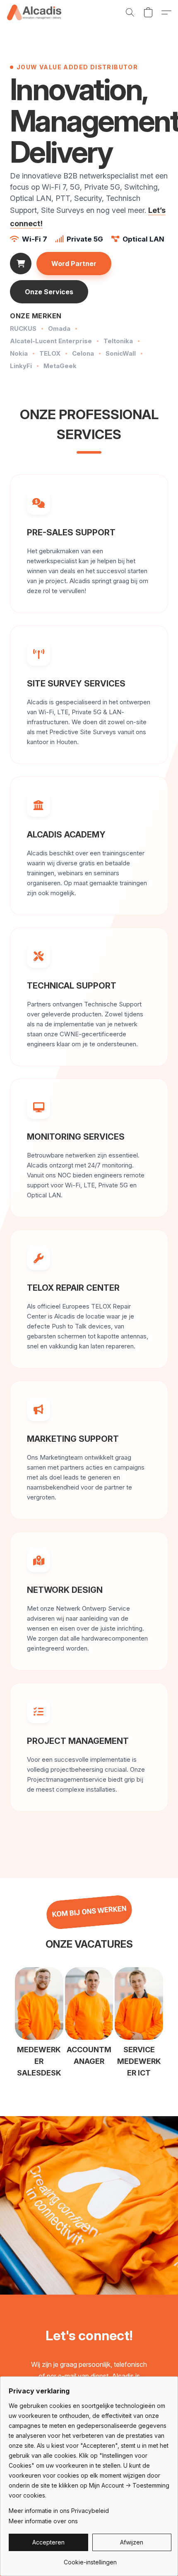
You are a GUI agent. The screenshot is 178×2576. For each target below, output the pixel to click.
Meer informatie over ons (43, 2521)
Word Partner (74, 264)
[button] (35, 12)
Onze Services (49, 292)
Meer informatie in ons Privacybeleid (59, 2511)
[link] (90, 2559)
